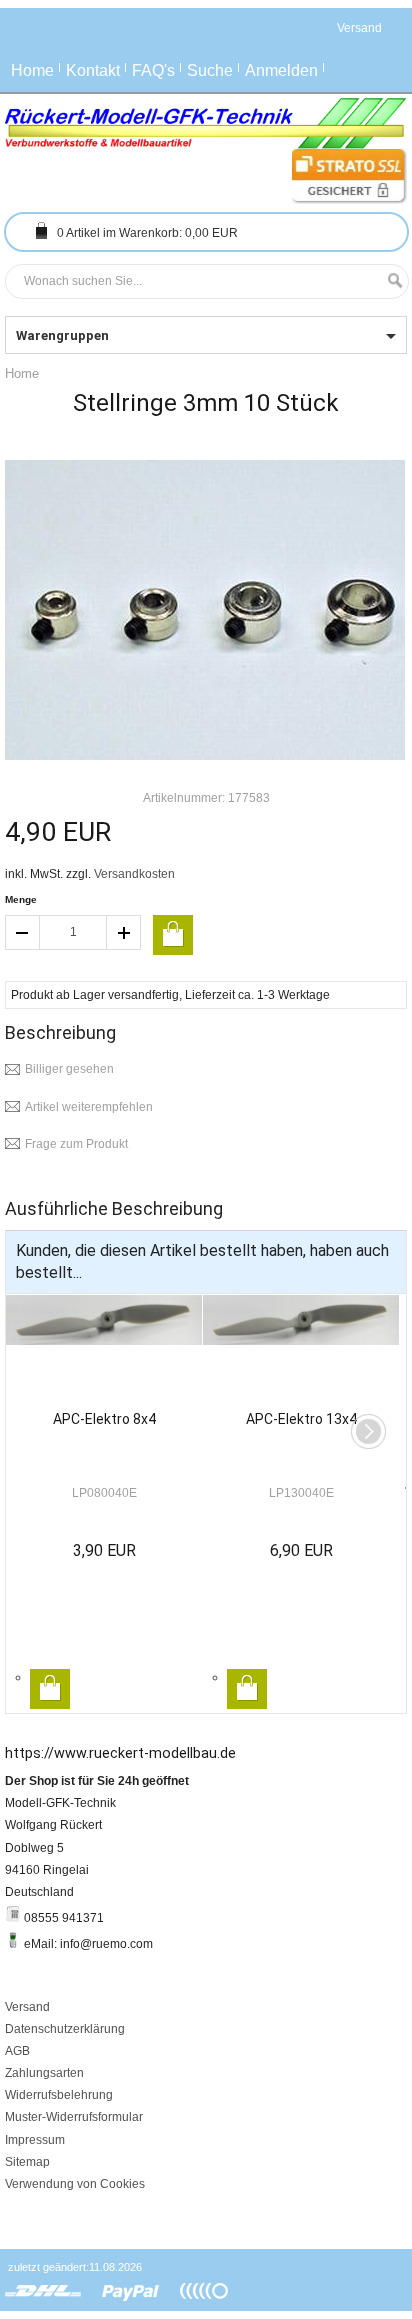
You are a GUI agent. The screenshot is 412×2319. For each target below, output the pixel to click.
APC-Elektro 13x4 (301, 1419)
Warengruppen (62, 335)
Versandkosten (134, 874)
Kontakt (93, 70)
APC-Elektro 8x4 (104, 1419)
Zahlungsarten (44, 2073)
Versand (27, 2007)
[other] (204, 2292)
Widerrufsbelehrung (59, 2095)
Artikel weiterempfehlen (89, 1107)
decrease (22, 932)
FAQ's (153, 70)
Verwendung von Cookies (75, 2184)
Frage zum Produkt (76, 1144)
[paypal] (131, 2292)
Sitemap (27, 2162)
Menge (21, 899)
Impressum (35, 2140)
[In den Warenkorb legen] (173, 935)
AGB (17, 2051)
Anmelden (281, 70)
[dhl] (43, 2292)
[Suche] (390, 281)
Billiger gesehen (69, 1069)
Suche (210, 70)
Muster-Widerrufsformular (74, 2117)
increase (124, 932)
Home (32, 70)
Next (368, 1431)
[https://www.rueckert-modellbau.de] (206, 123)
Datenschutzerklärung (65, 2029)
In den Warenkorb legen (50, 1689)
